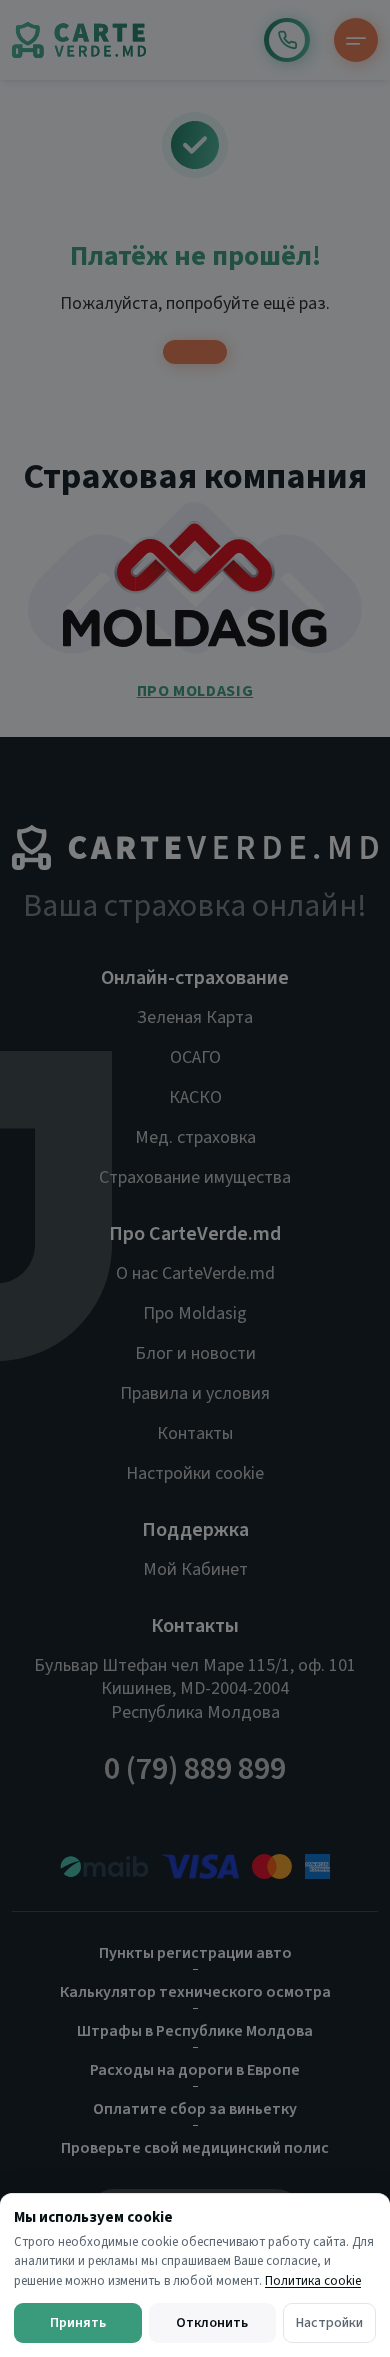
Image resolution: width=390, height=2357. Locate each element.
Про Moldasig (195, 1313)
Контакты (195, 1433)
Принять (78, 2323)
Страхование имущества (195, 1177)
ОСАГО (195, 1057)
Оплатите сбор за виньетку (195, 2109)
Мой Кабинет (195, 1569)
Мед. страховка (195, 1137)
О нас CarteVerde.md (195, 1273)
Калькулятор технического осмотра (195, 1992)
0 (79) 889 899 (287, 40)
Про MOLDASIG (195, 691)
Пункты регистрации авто (195, 1953)
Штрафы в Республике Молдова (195, 2031)
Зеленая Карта (195, 1017)
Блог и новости (195, 1353)
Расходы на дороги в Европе (195, 2070)
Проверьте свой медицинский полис (195, 2148)
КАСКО (195, 1097)
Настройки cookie (195, 1473)
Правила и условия (195, 1393)
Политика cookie (313, 2281)
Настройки (329, 2323)
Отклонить (212, 2323)
